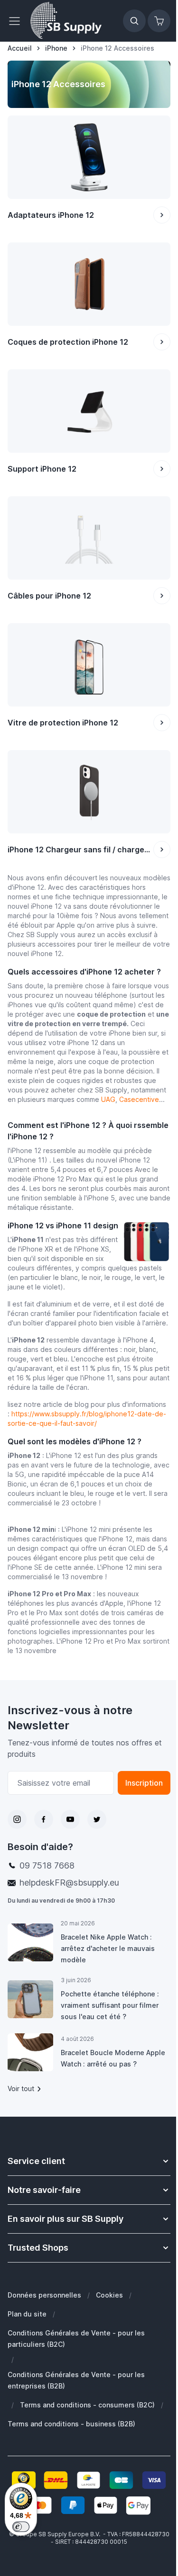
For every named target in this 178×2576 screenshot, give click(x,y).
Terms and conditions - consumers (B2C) (87, 2405)
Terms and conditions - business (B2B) (71, 2424)
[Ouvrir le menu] (17, 21)
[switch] (21, 2527)
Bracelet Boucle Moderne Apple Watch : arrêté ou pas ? (113, 2058)
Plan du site (27, 2314)
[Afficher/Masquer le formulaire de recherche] (134, 21)
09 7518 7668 (47, 1865)
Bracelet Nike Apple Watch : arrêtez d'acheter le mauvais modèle (108, 1948)
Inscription (144, 1783)
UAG (108, 1099)
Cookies (109, 2295)
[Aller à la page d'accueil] (66, 21)
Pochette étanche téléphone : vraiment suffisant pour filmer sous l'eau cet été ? (110, 2005)
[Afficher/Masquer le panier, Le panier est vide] (159, 21)
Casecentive (139, 1099)
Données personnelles (44, 2295)
